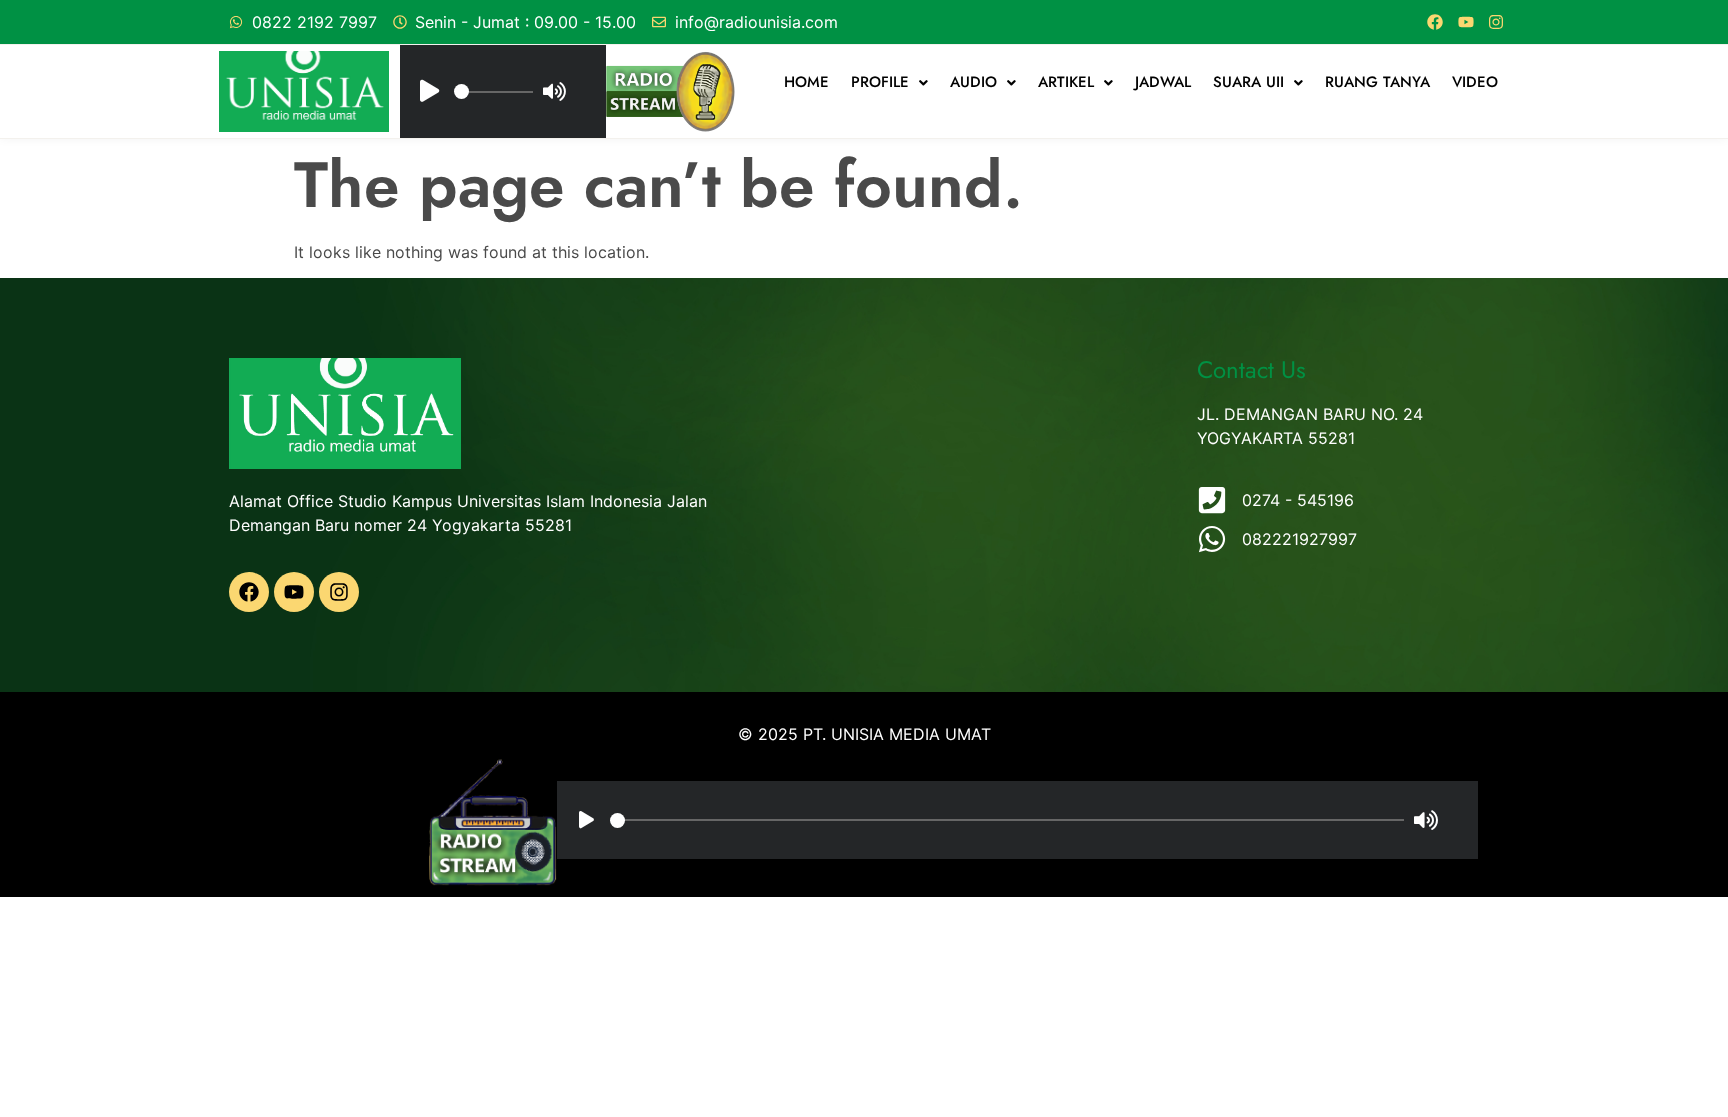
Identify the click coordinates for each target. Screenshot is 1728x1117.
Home (806, 82)
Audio (973, 82)
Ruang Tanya (1377, 82)
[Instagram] (1496, 22)
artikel (1066, 82)
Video (1475, 82)
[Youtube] (1466, 22)
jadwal (1163, 82)
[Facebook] (1435, 22)
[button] (889, 82)
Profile (880, 82)
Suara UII (1248, 82)
